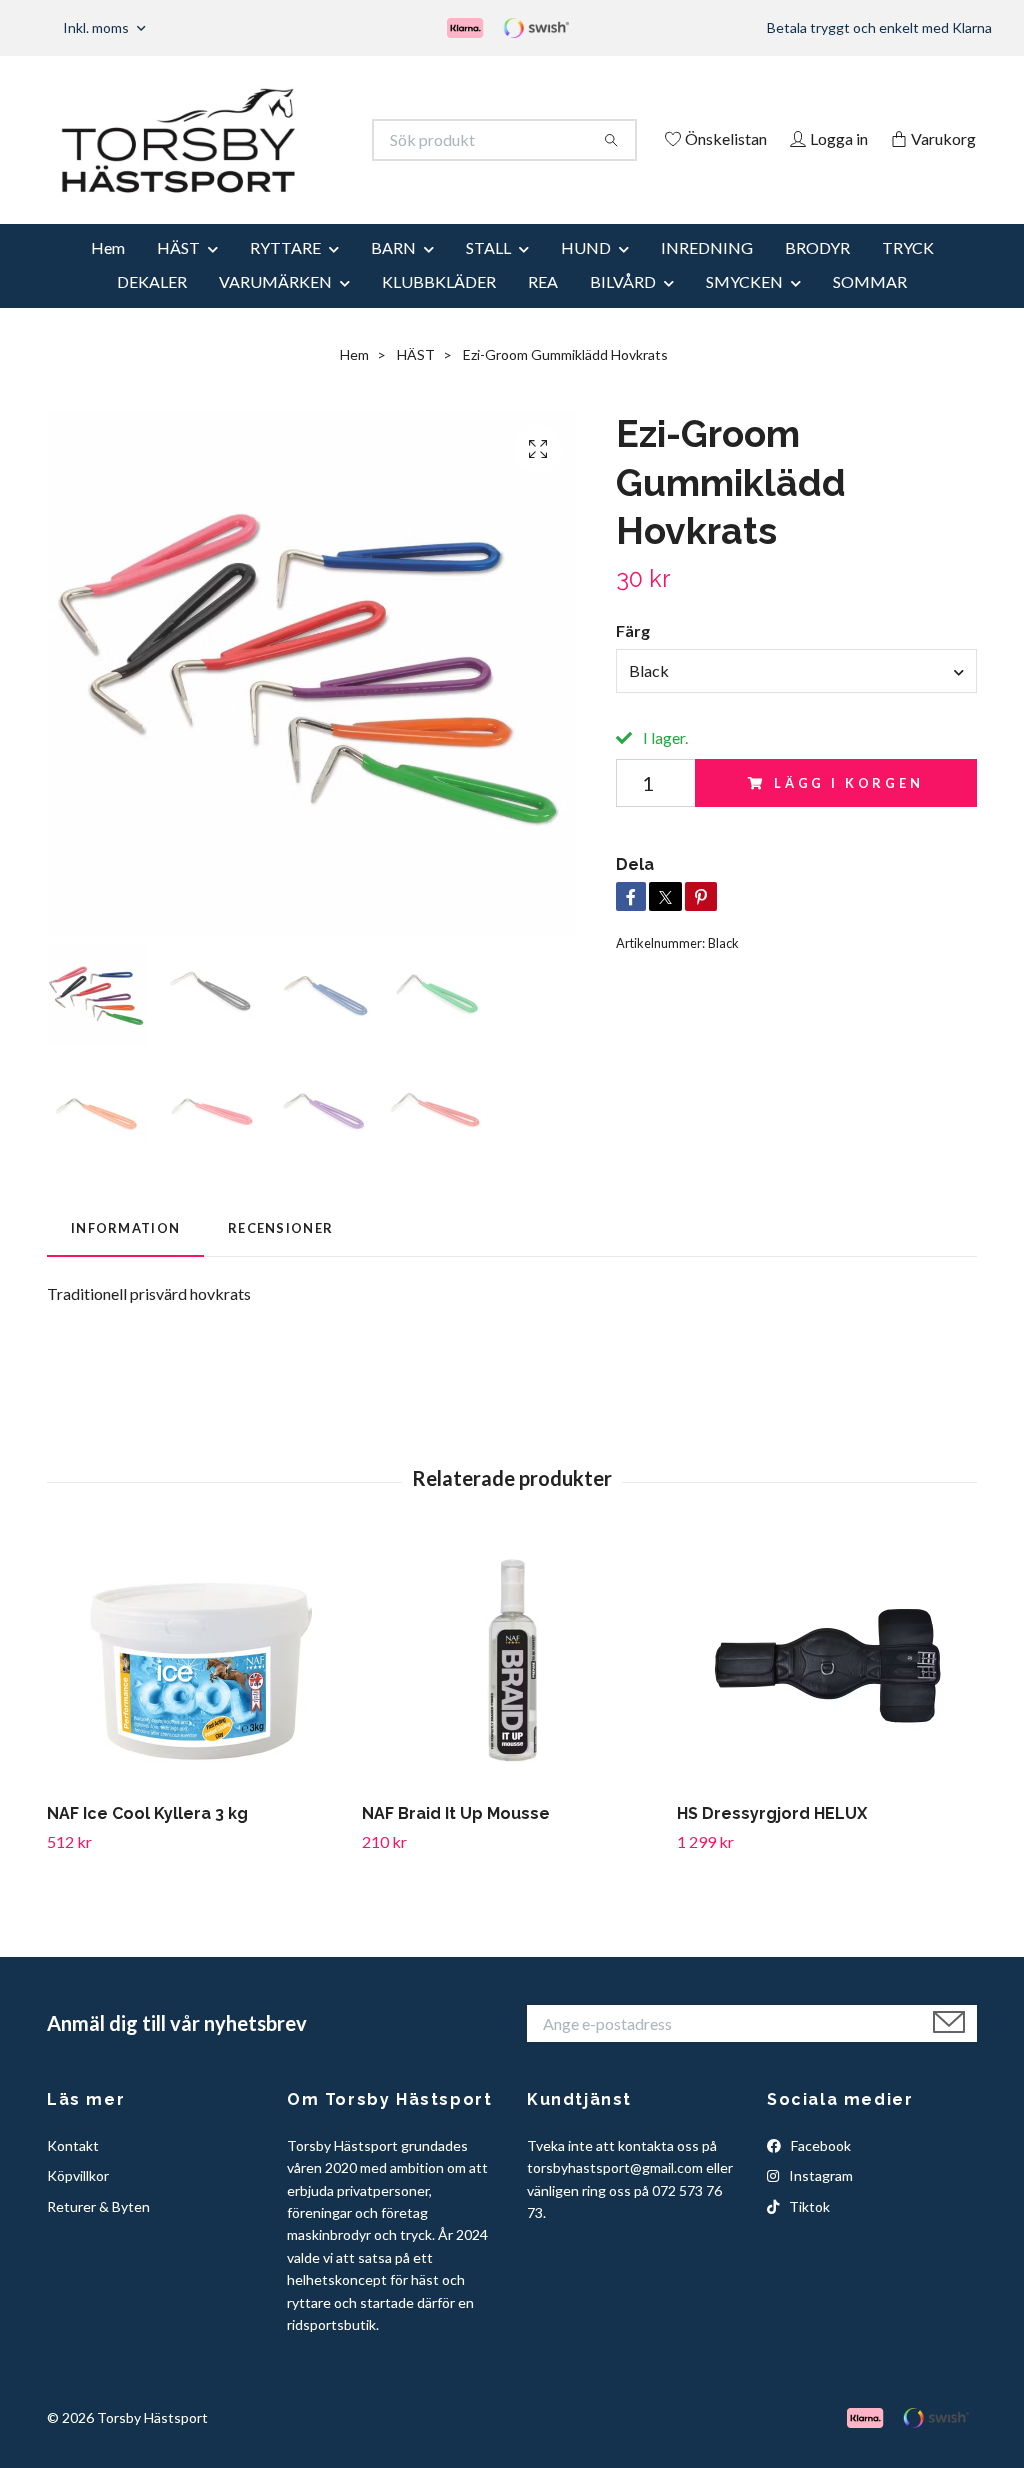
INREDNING (707, 274)
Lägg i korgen (849, 810)
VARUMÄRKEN (275, 308)
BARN (393, 274)
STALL (488, 274)
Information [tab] (125, 1255)
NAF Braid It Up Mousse (456, 1841)
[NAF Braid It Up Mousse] (512, 1691)
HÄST (178, 274)
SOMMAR (870, 308)
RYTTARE (285, 274)
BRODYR (817, 274)
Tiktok (808, 2233)
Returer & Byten (98, 2233)
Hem (108, 274)
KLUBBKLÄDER (439, 308)
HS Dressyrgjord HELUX (772, 1841)
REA (543, 308)
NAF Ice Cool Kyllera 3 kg (147, 1841)
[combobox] (796, 698)
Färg (633, 658)
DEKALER (152, 308)
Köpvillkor (78, 2203)
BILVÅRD (623, 308)
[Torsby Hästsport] (280, 140)
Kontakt (73, 2172)
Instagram (819, 2203)
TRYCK (908, 274)
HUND (586, 274)
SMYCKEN (744, 308)
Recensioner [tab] (280, 1255)
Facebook (819, 2172)
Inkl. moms (97, 27)
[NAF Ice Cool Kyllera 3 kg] (197, 1691)
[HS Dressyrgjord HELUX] (827, 1691)
